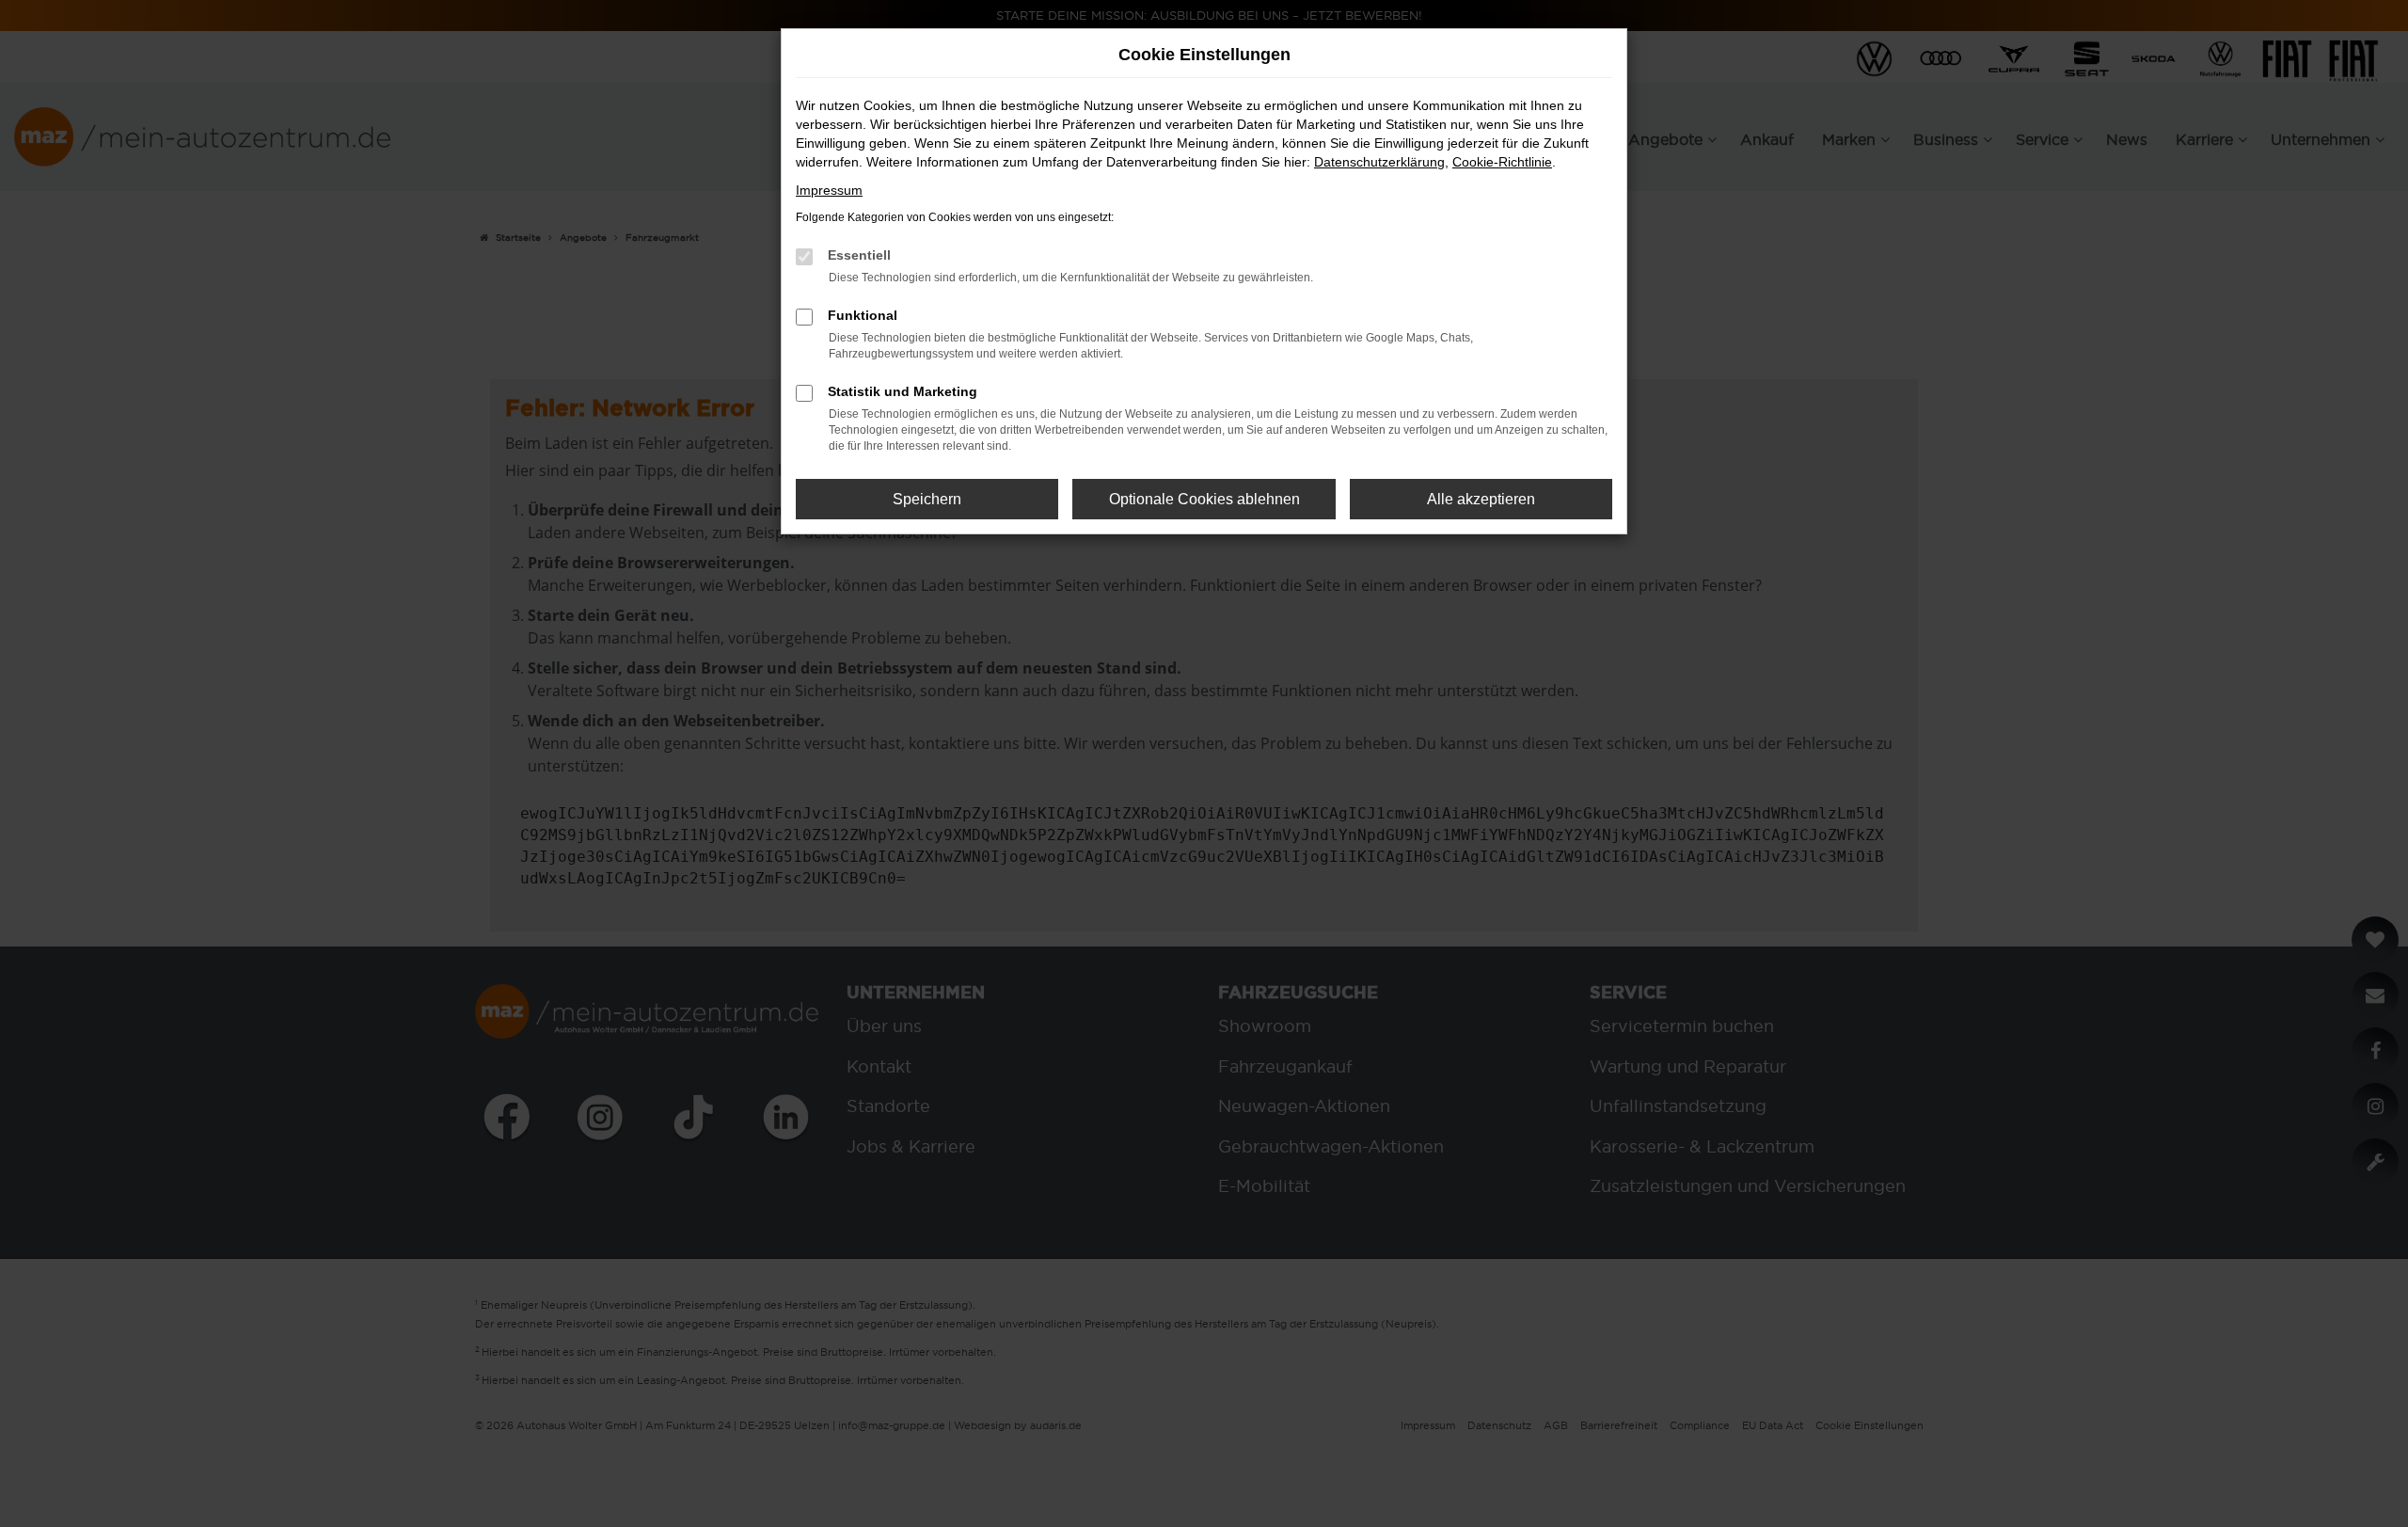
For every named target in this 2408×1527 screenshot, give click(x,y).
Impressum (829, 190)
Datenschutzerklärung (1379, 162)
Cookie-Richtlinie (1502, 162)
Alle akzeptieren (1481, 499)
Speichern (927, 499)
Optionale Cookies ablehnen (1204, 499)
